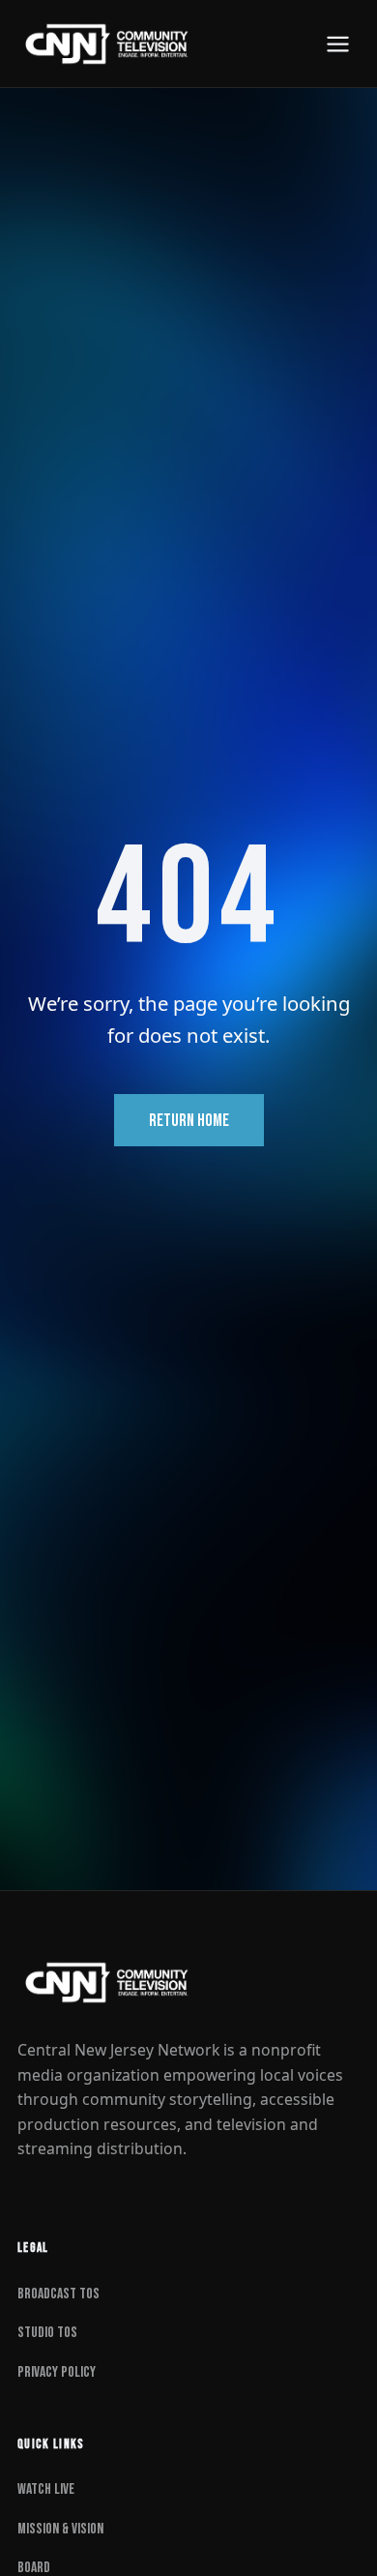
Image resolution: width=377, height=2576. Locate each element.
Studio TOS (47, 2333)
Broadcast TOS (58, 2294)
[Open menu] (338, 44)
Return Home (189, 1121)
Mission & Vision (60, 2529)
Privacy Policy (57, 2372)
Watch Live (46, 2489)
